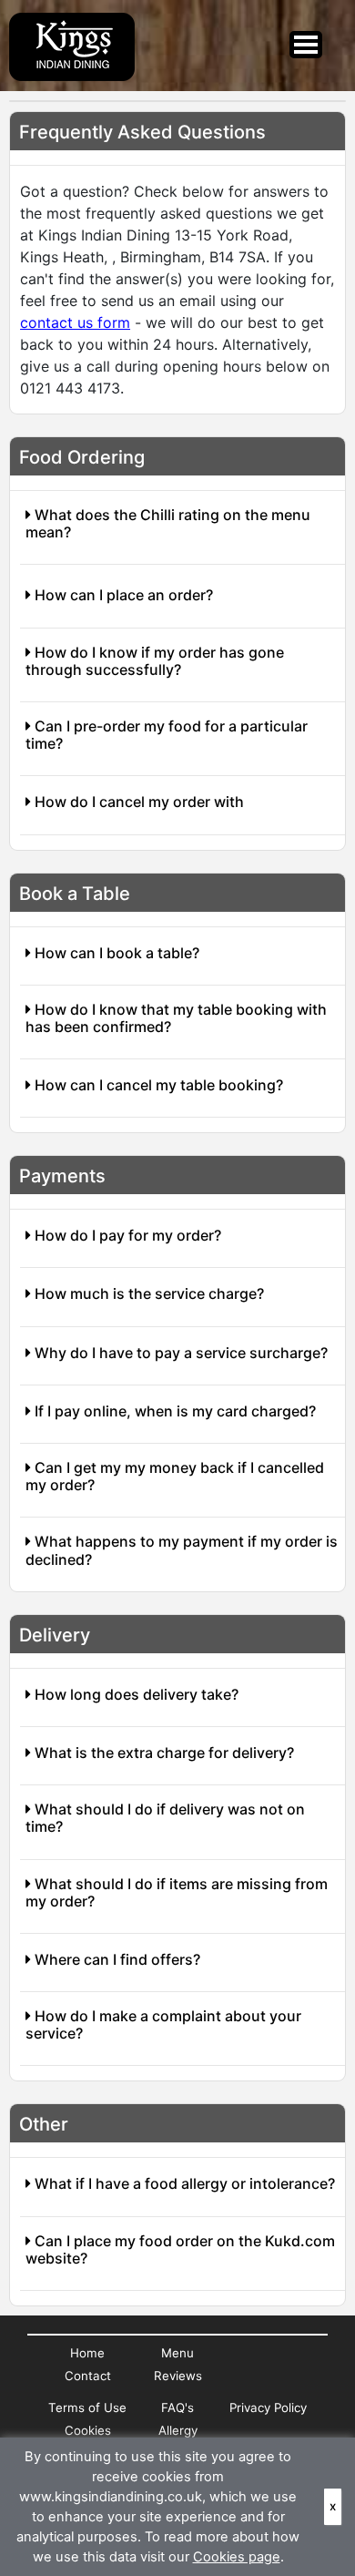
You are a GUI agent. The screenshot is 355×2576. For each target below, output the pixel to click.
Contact (88, 2376)
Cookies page (237, 2557)
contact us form (75, 322)
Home (87, 2353)
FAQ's (177, 2407)
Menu (177, 2353)
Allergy (178, 2430)
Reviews (178, 2376)
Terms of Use (87, 2407)
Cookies (88, 2430)
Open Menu (306, 45)
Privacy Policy (268, 2407)
